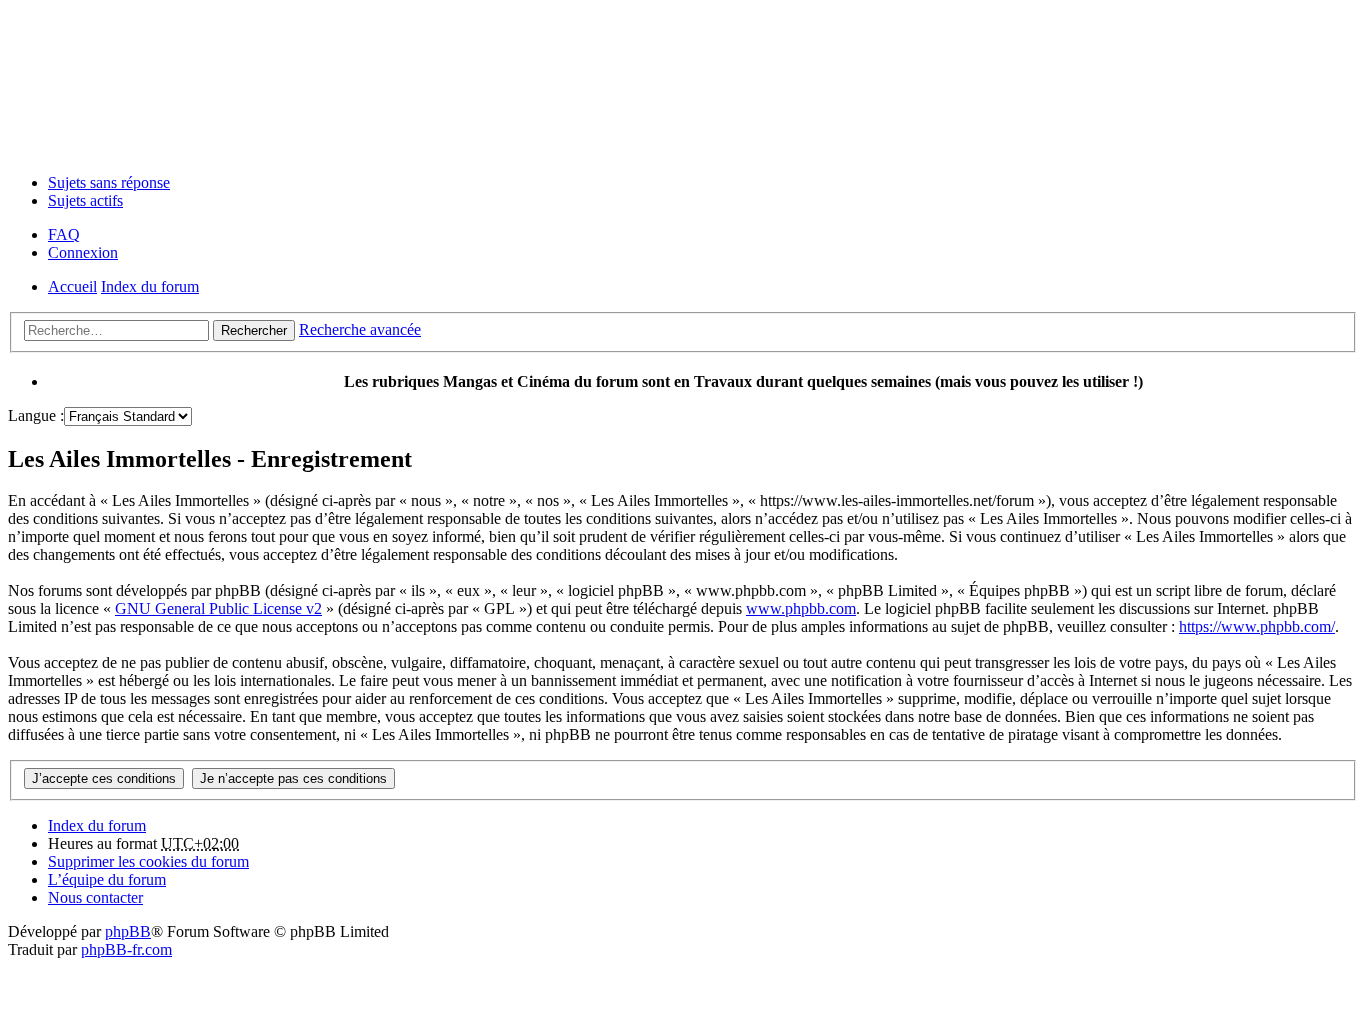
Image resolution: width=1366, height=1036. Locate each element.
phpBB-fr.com (126, 949)
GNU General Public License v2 (218, 608)
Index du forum (97, 825)
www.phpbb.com (801, 608)
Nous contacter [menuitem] (95, 897)
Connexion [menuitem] (83, 252)
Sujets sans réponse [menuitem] (109, 182)
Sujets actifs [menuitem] (85, 200)
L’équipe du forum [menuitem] (107, 879)
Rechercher (254, 330)
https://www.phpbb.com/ (1257, 626)
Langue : (36, 415)
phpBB (128, 931)
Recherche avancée (360, 329)
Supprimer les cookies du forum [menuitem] (148, 861)
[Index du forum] (683, 83)
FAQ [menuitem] (64, 234)
